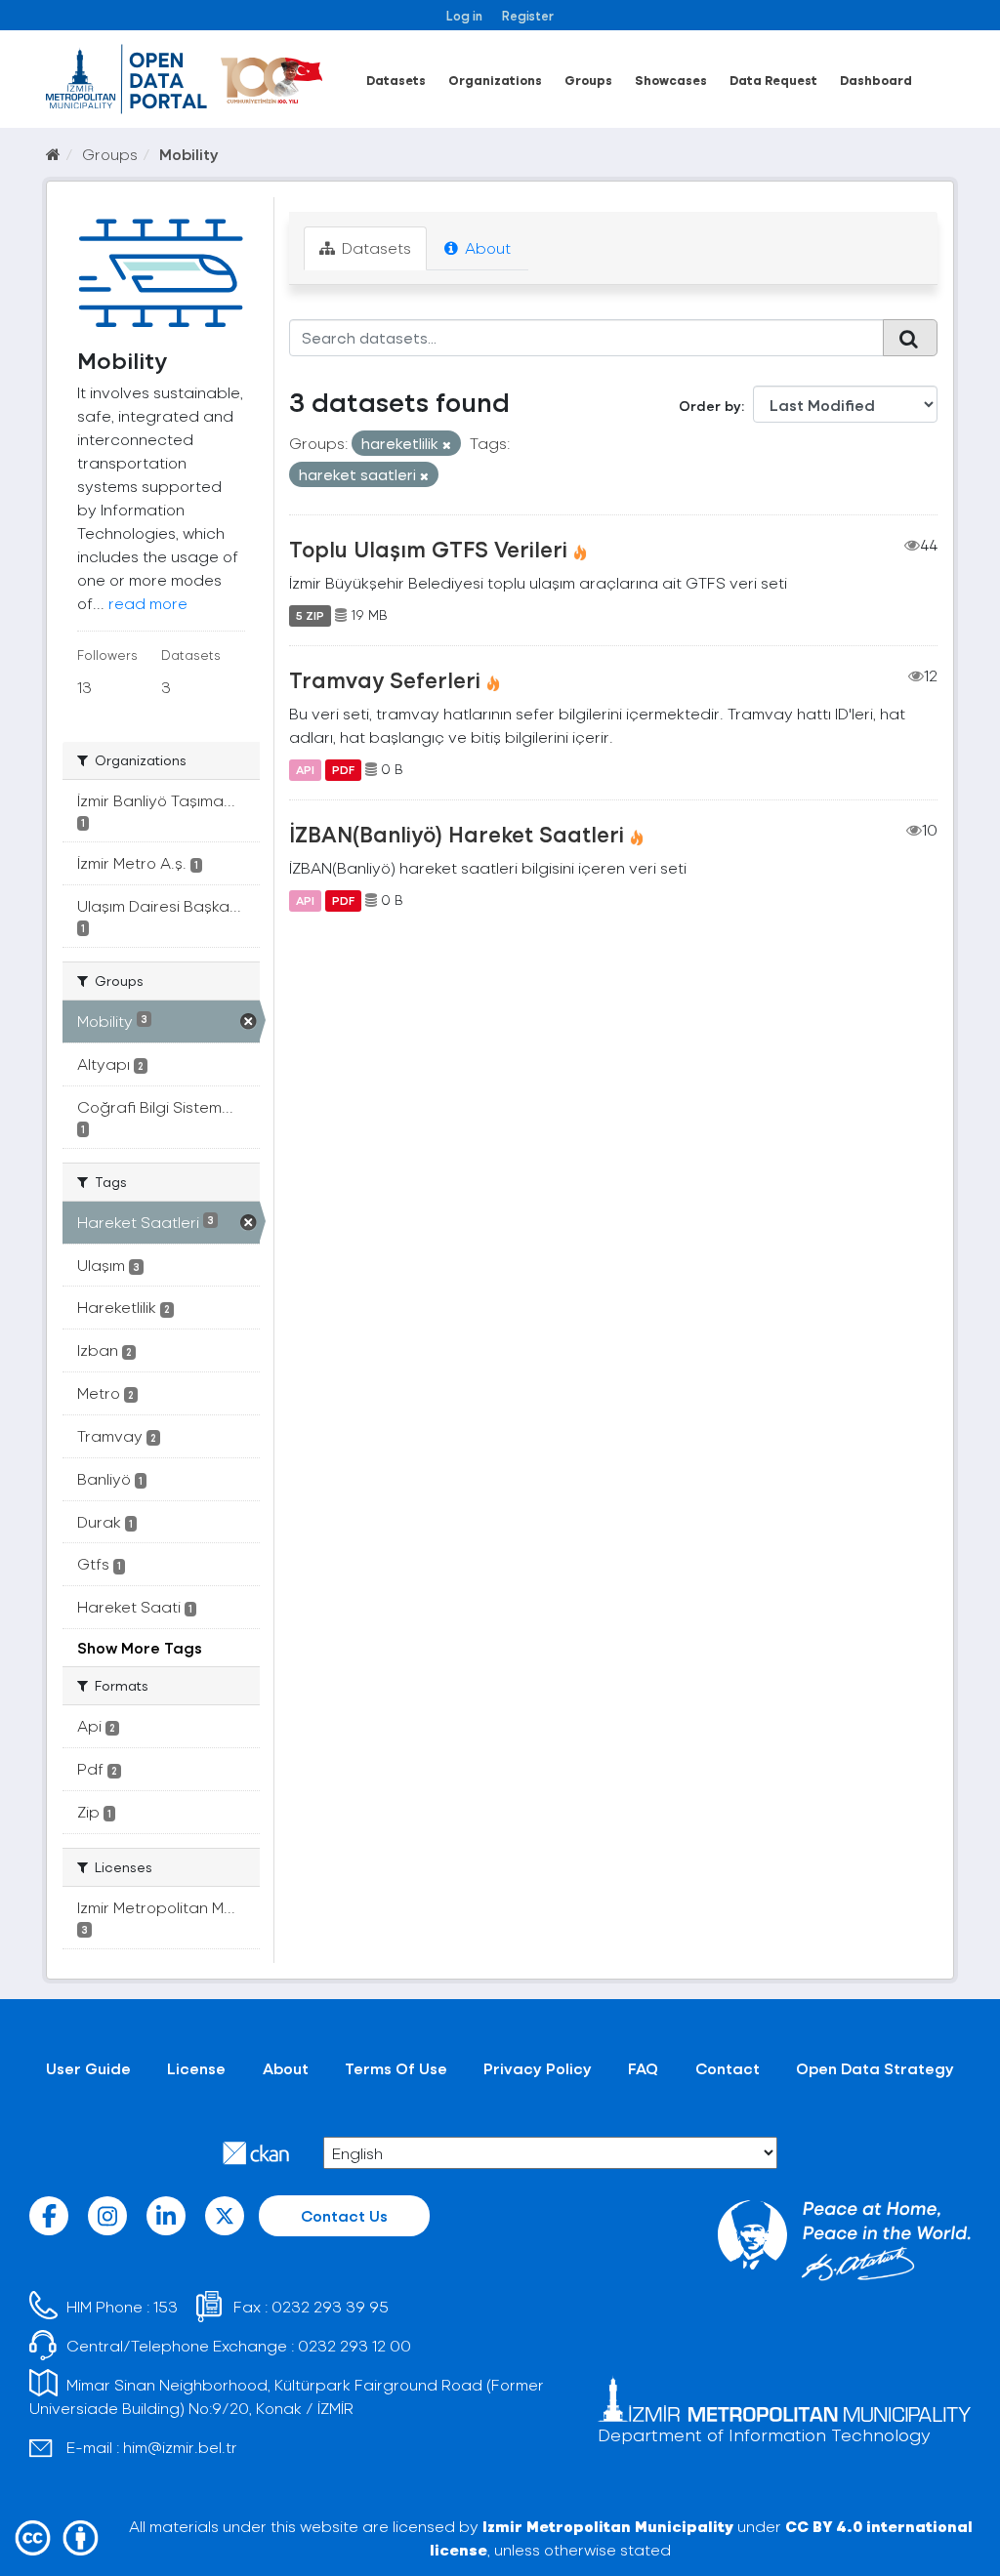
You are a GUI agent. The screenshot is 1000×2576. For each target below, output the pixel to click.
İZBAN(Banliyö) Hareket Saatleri (457, 834)
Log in (464, 15)
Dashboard (876, 80)
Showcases (671, 80)
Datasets (396, 80)
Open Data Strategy (875, 2068)
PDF (343, 769)
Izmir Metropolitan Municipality (608, 2526)
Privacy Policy (538, 2068)
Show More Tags (140, 1647)
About (486, 247)
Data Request (773, 80)
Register (528, 15)
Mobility (189, 154)
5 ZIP (310, 615)
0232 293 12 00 (354, 2345)
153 (166, 2306)
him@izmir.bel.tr (180, 2447)
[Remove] (447, 445)
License (196, 2068)
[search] (910, 338)
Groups (588, 80)
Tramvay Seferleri (385, 679)
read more (148, 603)
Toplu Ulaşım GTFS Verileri (428, 549)
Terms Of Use (396, 2068)
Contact (728, 2068)
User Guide (88, 2068)
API (305, 769)
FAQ (643, 2068)
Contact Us (344, 2215)
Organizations (495, 80)
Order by (710, 406)
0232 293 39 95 (330, 2306)
